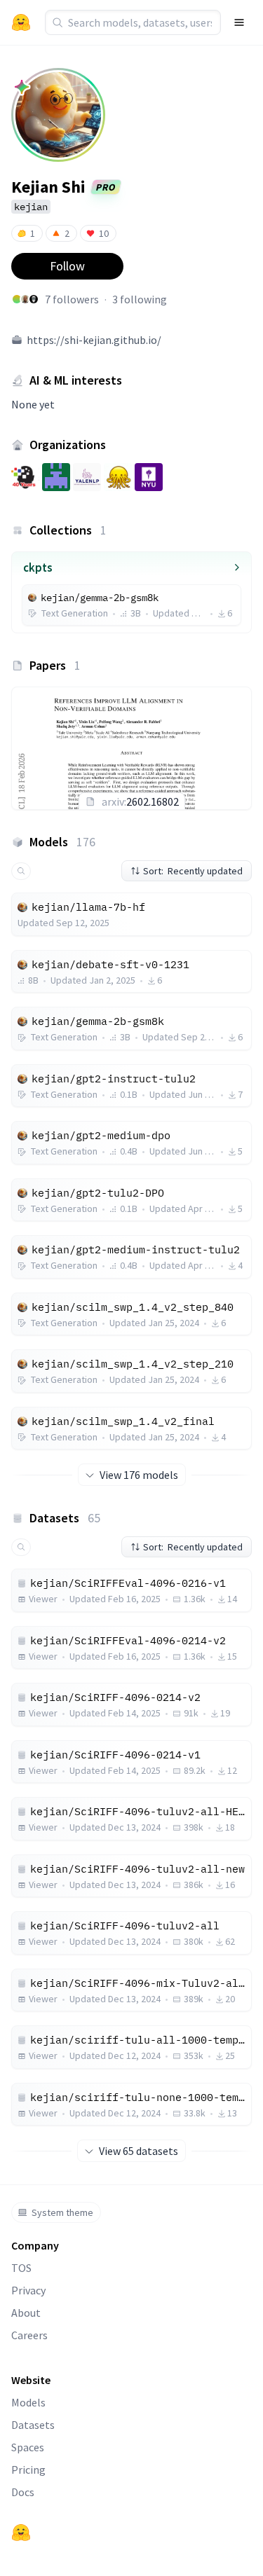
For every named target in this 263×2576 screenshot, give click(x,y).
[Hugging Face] (21, 2533)
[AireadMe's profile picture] (17, 299)
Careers (29, 2335)
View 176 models (139, 1475)
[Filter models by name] (21, 871)
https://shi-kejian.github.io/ (94, 340)
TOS (21, 2268)
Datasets (33, 2425)
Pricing (28, 2470)
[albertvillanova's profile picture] (25, 299)
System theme (62, 2212)
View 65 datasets (139, 2151)
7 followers (72, 299)
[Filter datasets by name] (21, 1547)
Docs (23, 2492)
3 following (140, 299)
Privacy (28, 2290)
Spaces (28, 2447)
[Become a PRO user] (22, 87)
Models (28, 2402)
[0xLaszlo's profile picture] (34, 299)
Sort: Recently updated (193, 871)
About (26, 2313)
